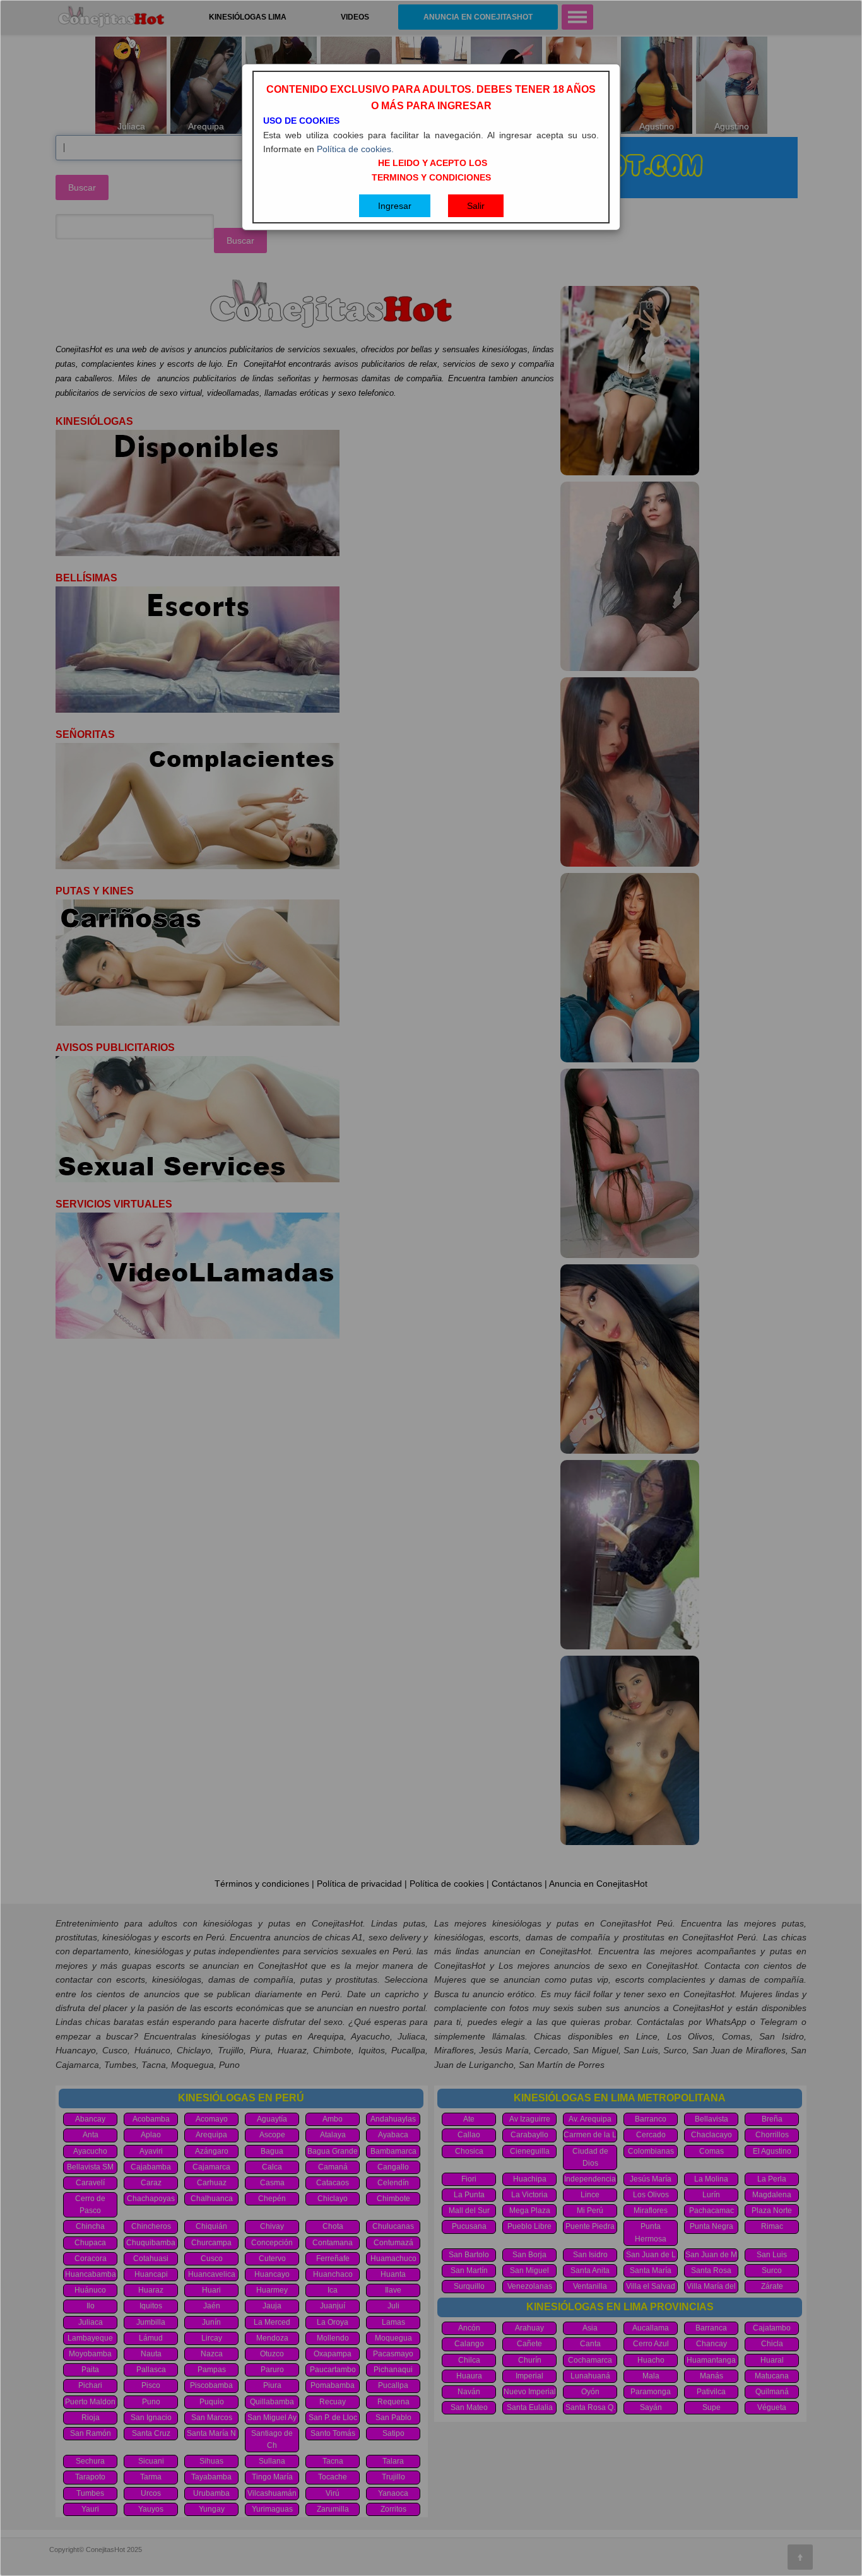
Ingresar (395, 206)
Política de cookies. (355, 149)
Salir (476, 206)
